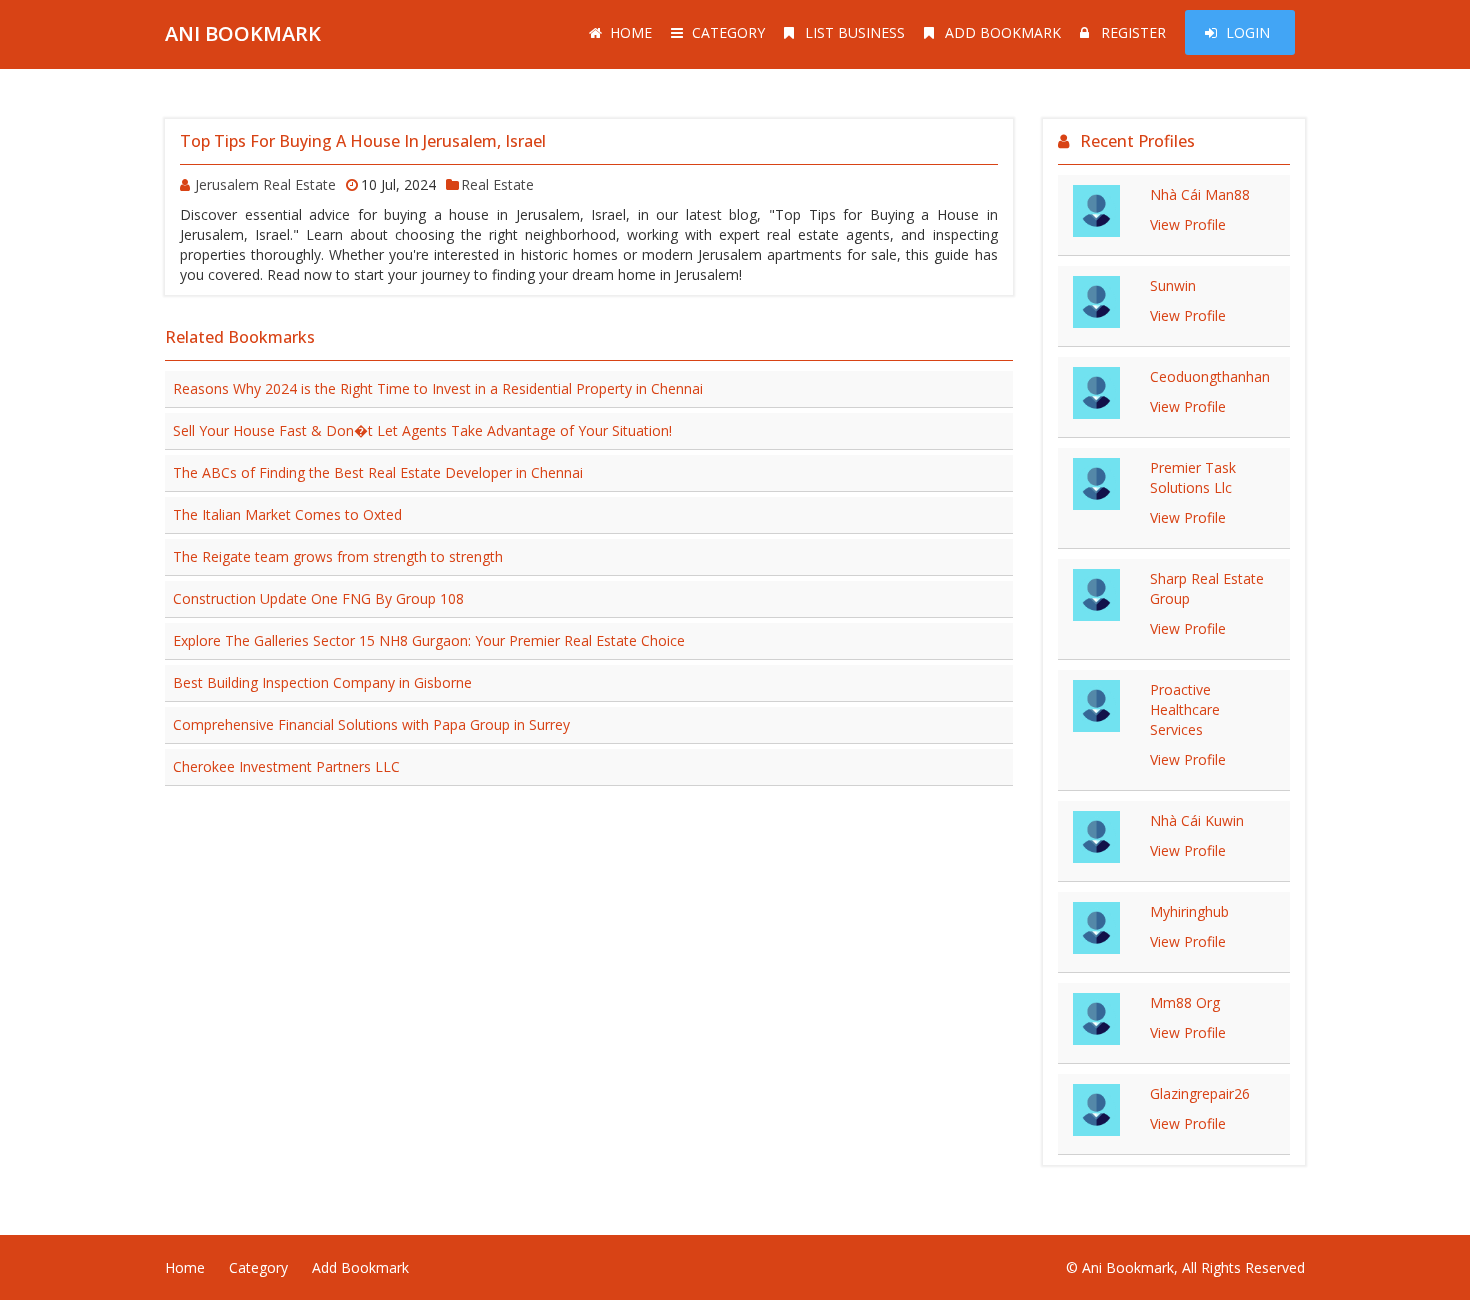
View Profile (1188, 224)
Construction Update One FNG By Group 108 (318, 598)
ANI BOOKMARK (243, 33)
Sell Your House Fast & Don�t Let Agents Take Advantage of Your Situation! (422, 430)
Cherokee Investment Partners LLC (286, 766)
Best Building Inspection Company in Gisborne (322, 682)
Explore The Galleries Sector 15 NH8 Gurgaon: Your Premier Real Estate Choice (429, 640)
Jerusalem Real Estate (265, 184)
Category (728, 32)
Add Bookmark (1003, 32)
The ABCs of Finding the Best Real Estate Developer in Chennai (378, 472)
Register (1133, 32)
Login (1248, 32)
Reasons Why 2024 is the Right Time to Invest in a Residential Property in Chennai (438, 388)
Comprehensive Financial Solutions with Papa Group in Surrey (371, 724)
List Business (855, 32)
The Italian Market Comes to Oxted (287, 514)
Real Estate (497, 184)
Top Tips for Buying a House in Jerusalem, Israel (363, 141)
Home (631, 32)
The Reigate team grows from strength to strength (338, 556)
